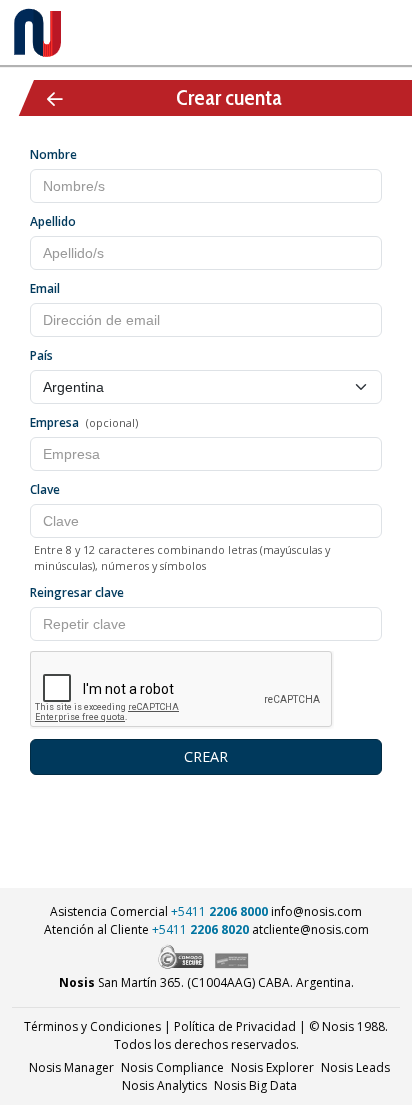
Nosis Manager (71, 1067)
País (41, 355)
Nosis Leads (355, 1067)
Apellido (53, 221)
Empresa (54, 422)
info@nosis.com (316, 911)
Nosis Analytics (164, 1085)
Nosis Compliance (172, 1067)
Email (45, 288)
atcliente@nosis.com (310, 929)
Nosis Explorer (272, 1067)
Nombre (53, 154)
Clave (45, 489)
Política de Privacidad (235, 1026)
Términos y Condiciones (92, 1026)
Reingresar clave (77, 592)
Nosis (255, 1085)
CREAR (206, 756)
